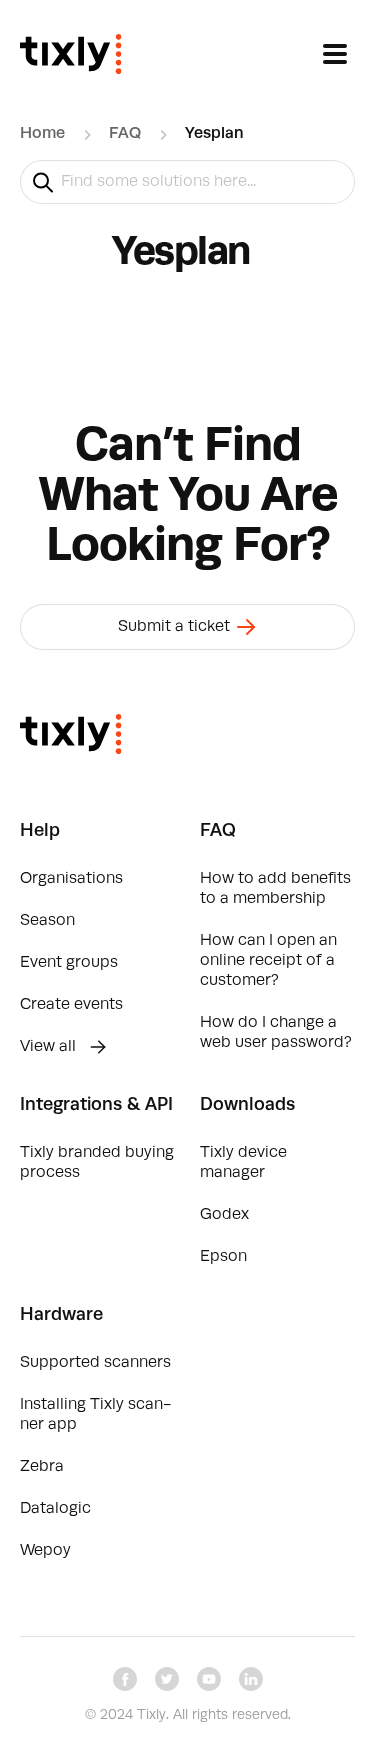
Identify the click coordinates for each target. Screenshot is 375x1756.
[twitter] (167, 1679)
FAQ (125, 134)
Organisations (71, 879)
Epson (223, 1257)
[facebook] (125, 1679)
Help (40, 831)
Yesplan (214, 134)
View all (50, 1047)
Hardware (61, 1315)
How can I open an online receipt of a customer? (268, 961)
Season (47, 921)
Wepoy (45, 1551)
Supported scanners (95, 1363)
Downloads (247, 1105)
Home (42, 134)
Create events (71, 1005)
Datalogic (55, 1509)
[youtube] (209, 1679)
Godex (224, 1215)
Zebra (42, 1467)
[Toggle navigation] (335, 54)
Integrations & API (96, 1105)
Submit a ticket (176, 627)
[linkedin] (251, 1679)
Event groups (69, 963)
